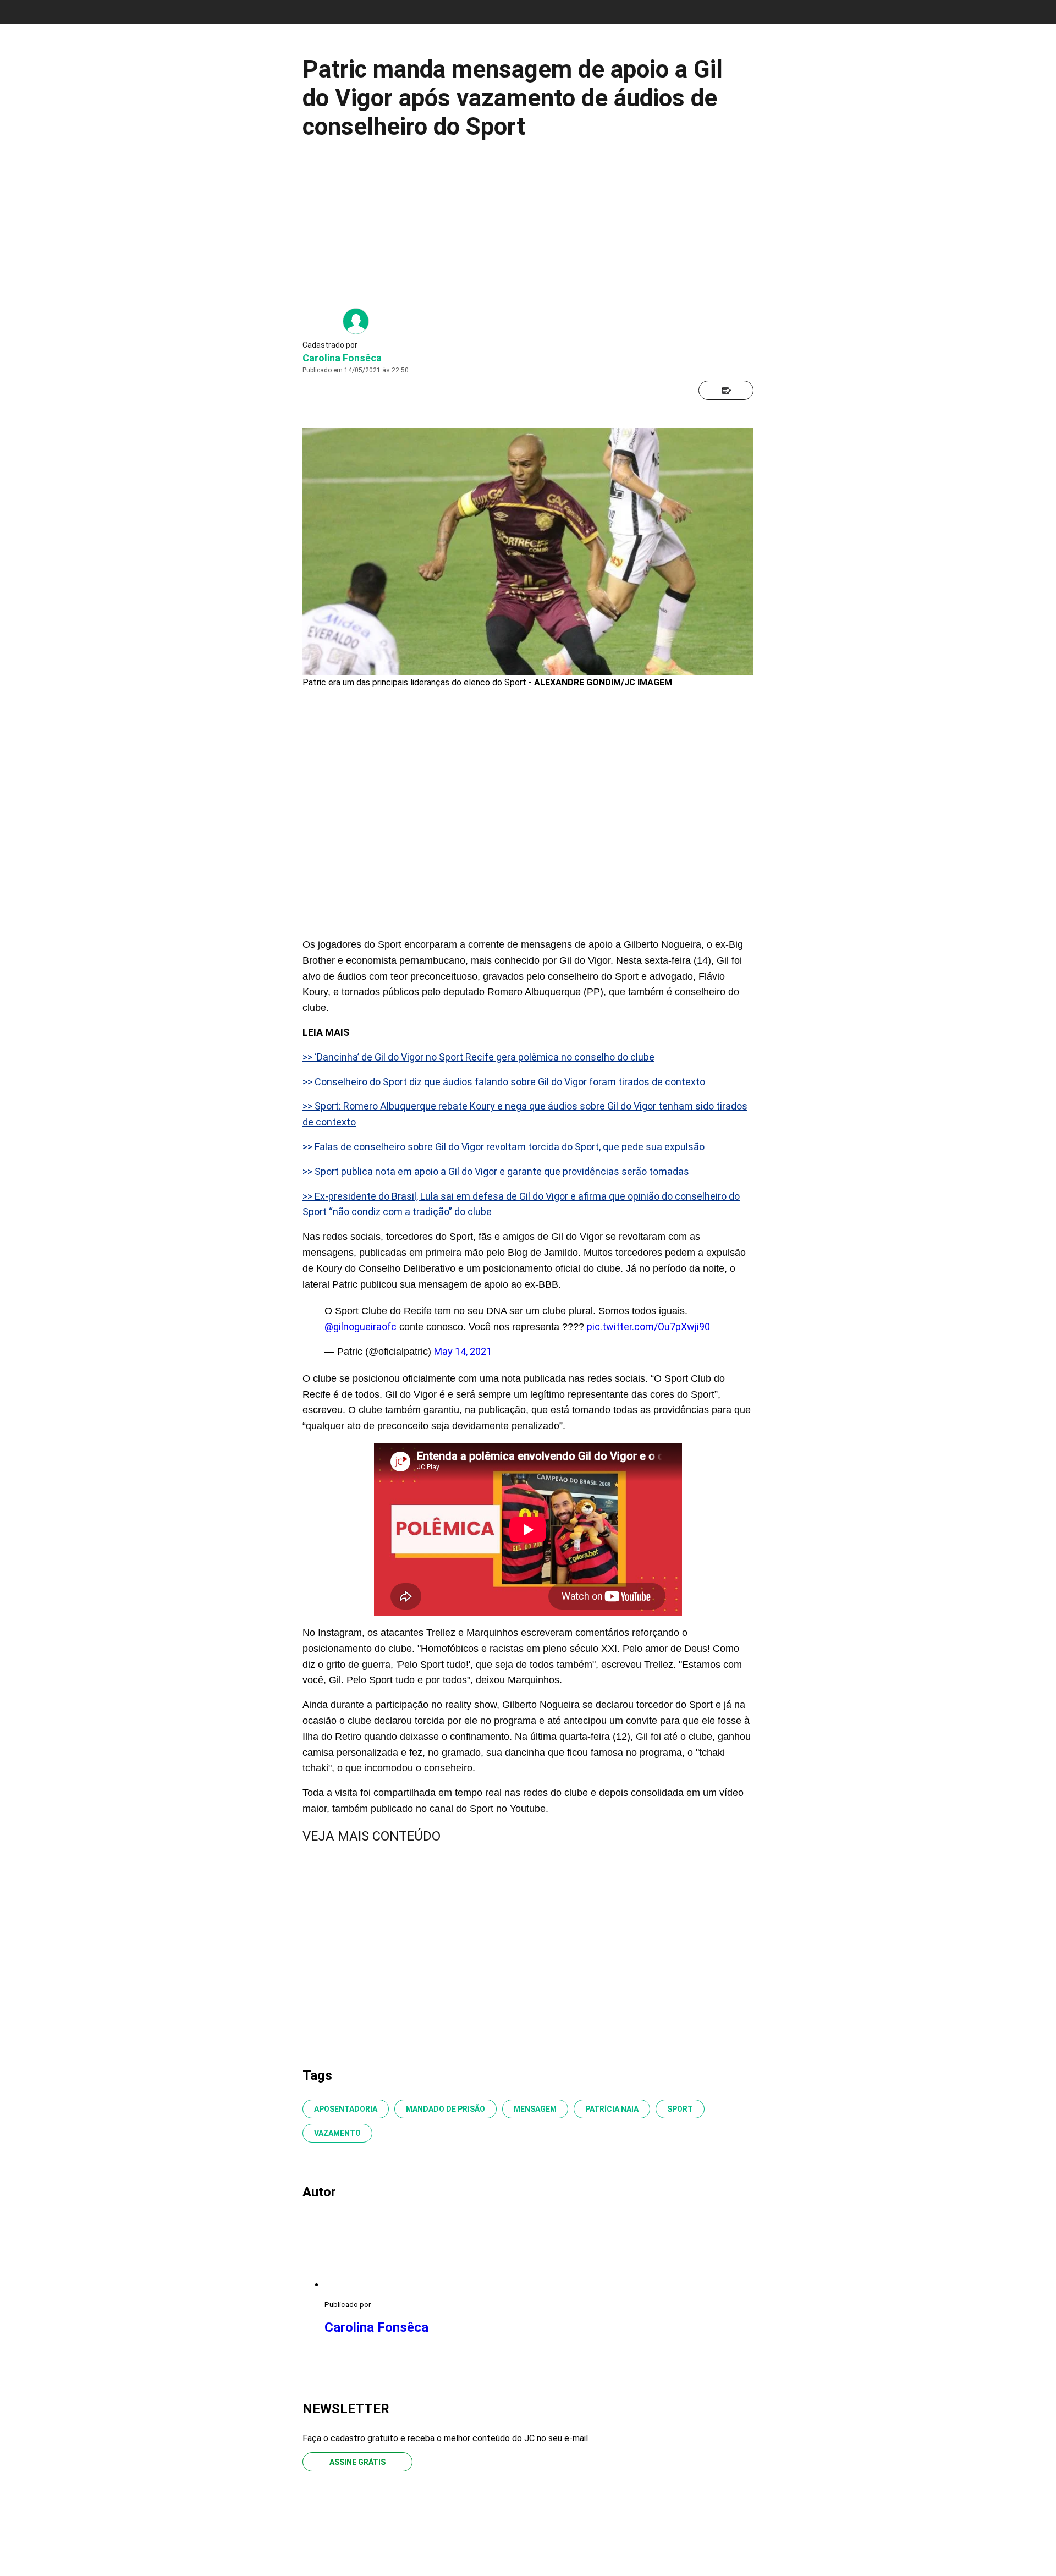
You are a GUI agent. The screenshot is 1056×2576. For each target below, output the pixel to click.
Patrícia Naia (612, 2109)
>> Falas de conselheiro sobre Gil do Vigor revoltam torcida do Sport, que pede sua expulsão (504, 1147)
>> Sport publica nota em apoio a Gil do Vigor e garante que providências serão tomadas (496, 1171)
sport (680, 2109)
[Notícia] (726, 390)
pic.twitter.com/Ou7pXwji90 (648, 1327)
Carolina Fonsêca (342, 358)
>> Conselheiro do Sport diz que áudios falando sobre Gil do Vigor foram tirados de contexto (504, 1082)
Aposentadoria (346, 2109)
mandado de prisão (446, 2109)
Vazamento (337, 2133)
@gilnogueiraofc (361, 1327)
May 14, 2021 (463, 1351)
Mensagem (535, 2109)
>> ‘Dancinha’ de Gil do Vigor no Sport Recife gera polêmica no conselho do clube (479, 1057)
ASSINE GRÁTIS (358, 2462)
